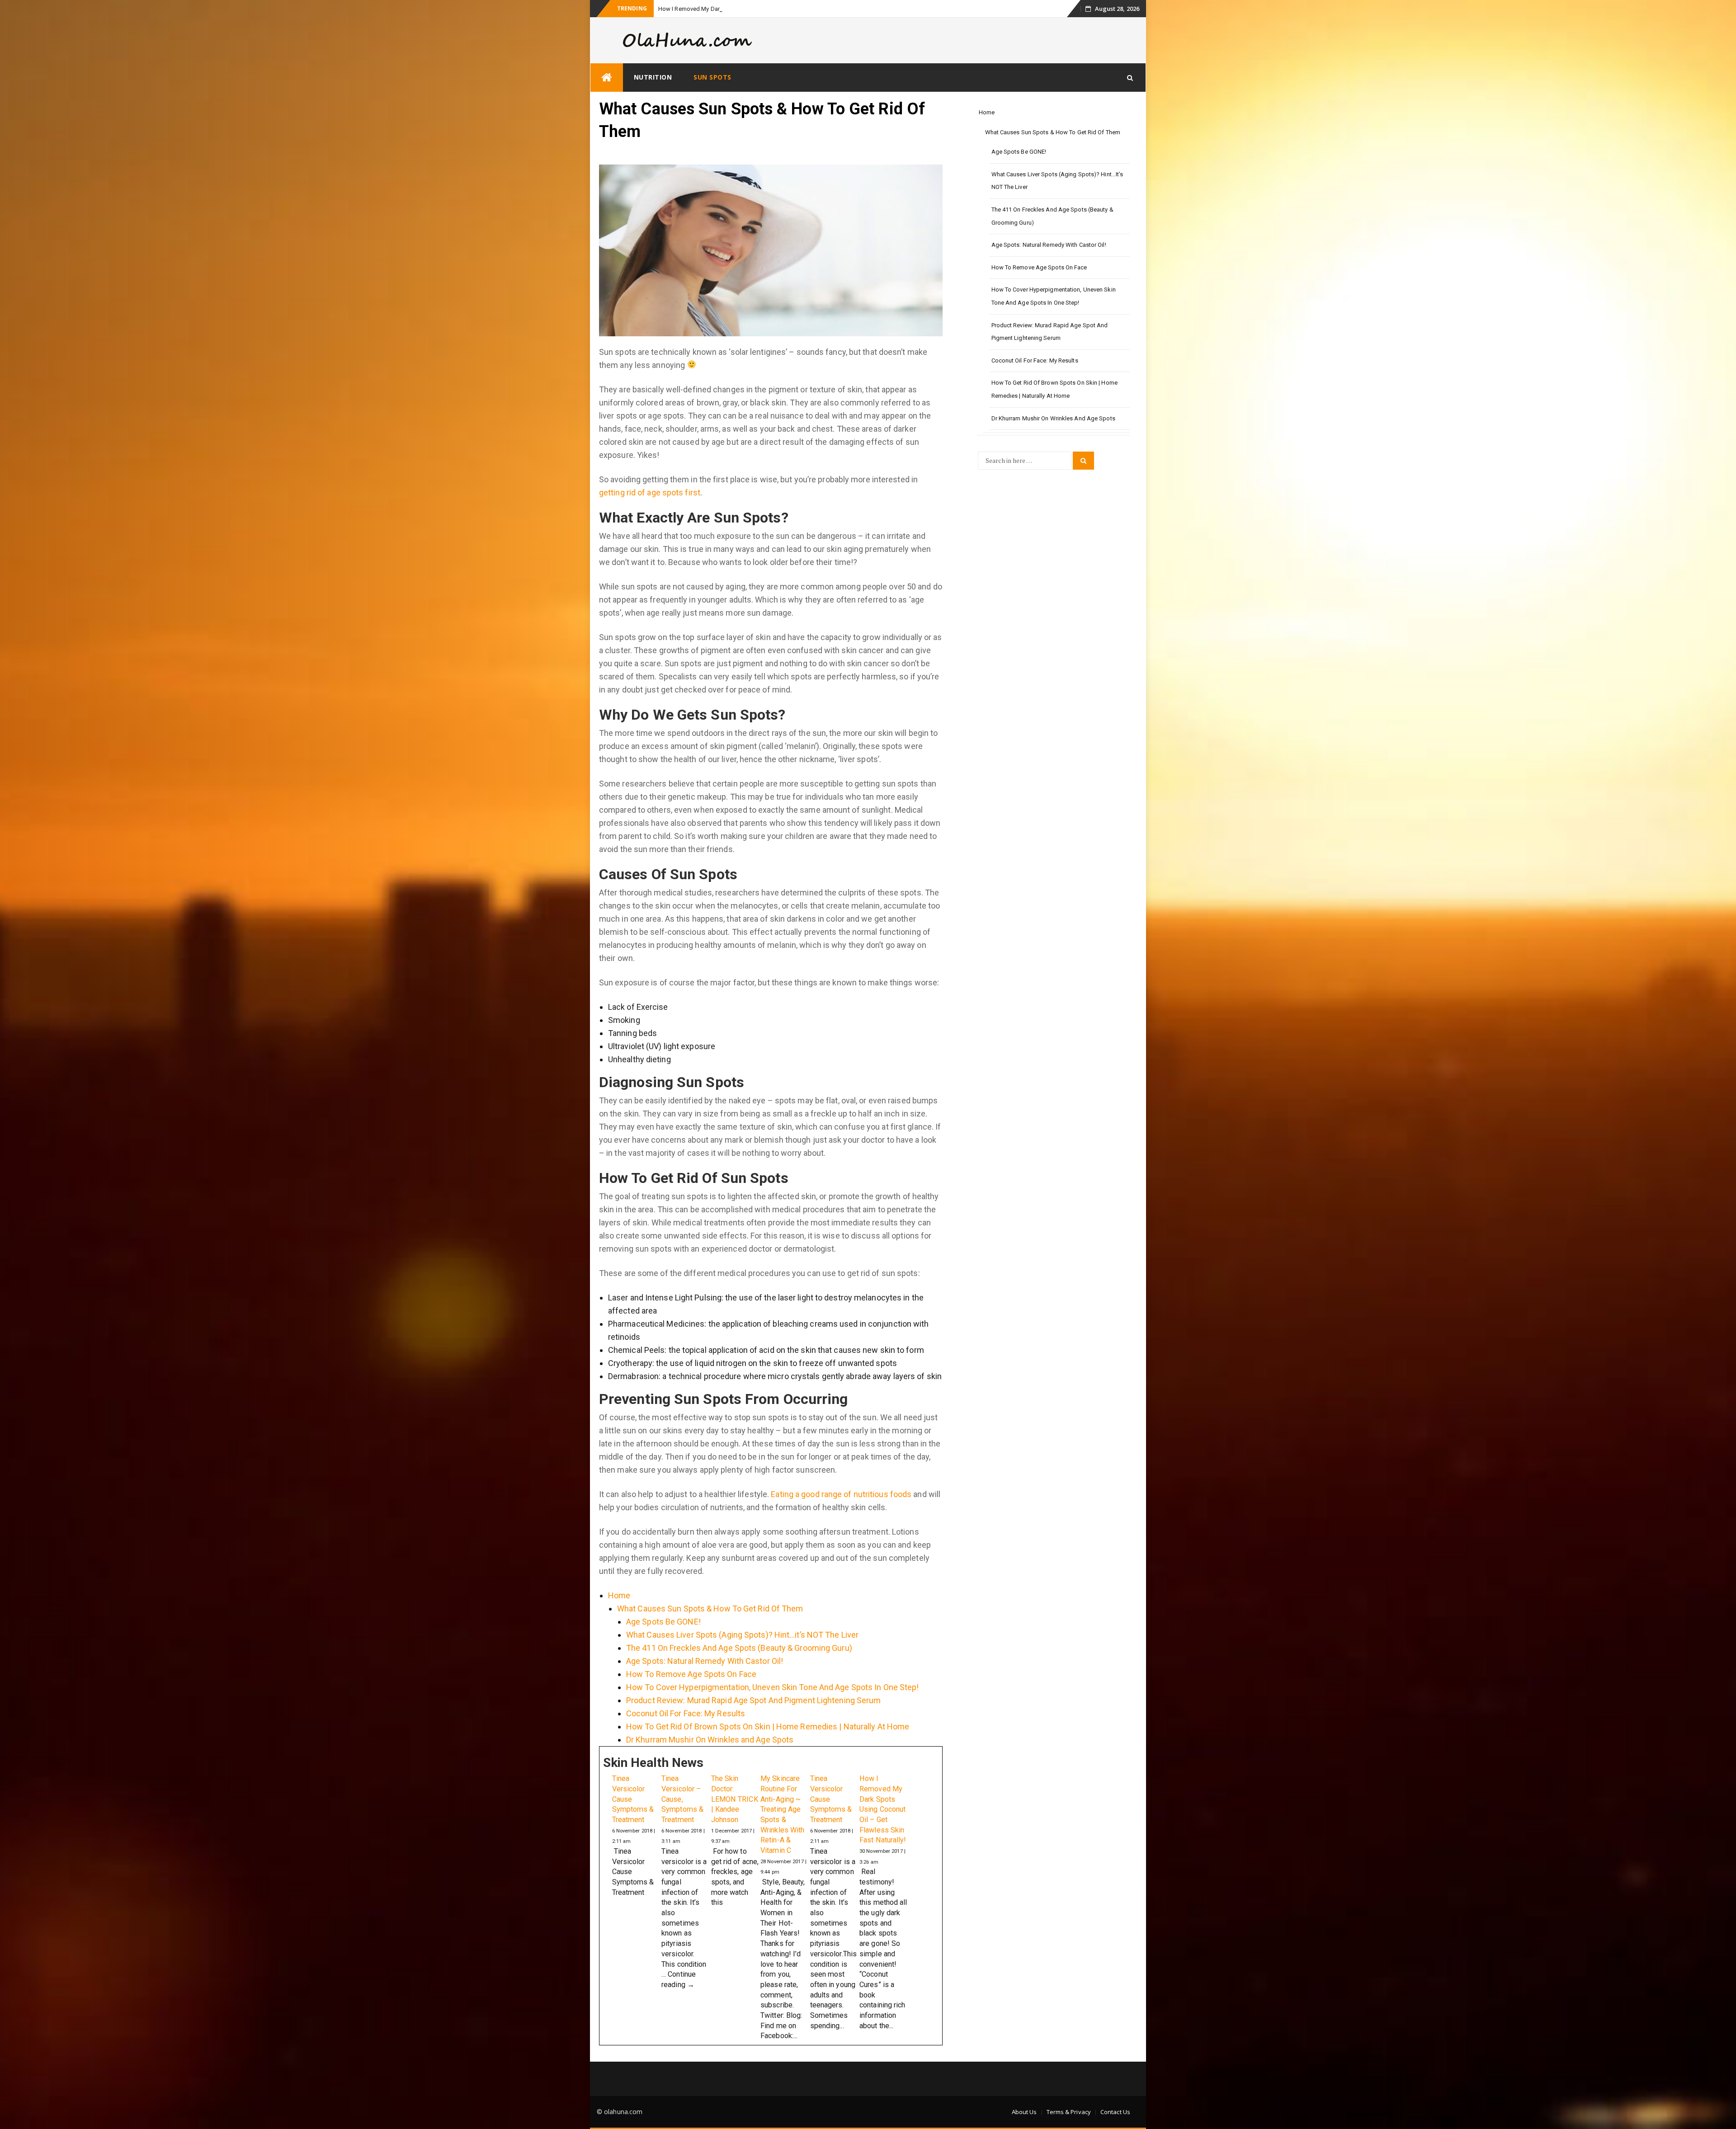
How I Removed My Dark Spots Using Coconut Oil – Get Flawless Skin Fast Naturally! (883, 1827)
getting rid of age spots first (650, 510)
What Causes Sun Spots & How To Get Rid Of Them (710, 1626)
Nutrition (653, 95)
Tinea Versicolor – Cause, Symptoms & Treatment (682, 1817)
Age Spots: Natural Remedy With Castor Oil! (705, 1679)
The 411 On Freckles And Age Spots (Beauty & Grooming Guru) (739, 1665)
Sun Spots (712, 95)
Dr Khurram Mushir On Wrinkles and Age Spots (710, 1757)
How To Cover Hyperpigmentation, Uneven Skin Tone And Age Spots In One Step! (773, 1705)
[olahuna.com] (607, 95)
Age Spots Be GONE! (663, 1639)
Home (619, 1613)
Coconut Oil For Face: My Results (686, 1731)
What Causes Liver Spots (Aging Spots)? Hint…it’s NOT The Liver (742, 1652)
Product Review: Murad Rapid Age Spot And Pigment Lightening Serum (754, 1718)
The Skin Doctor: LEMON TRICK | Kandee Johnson (735, 1817)
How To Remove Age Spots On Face (691, 1692)
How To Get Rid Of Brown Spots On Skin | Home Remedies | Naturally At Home (768, 1744)
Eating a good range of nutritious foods (841, 1512)
